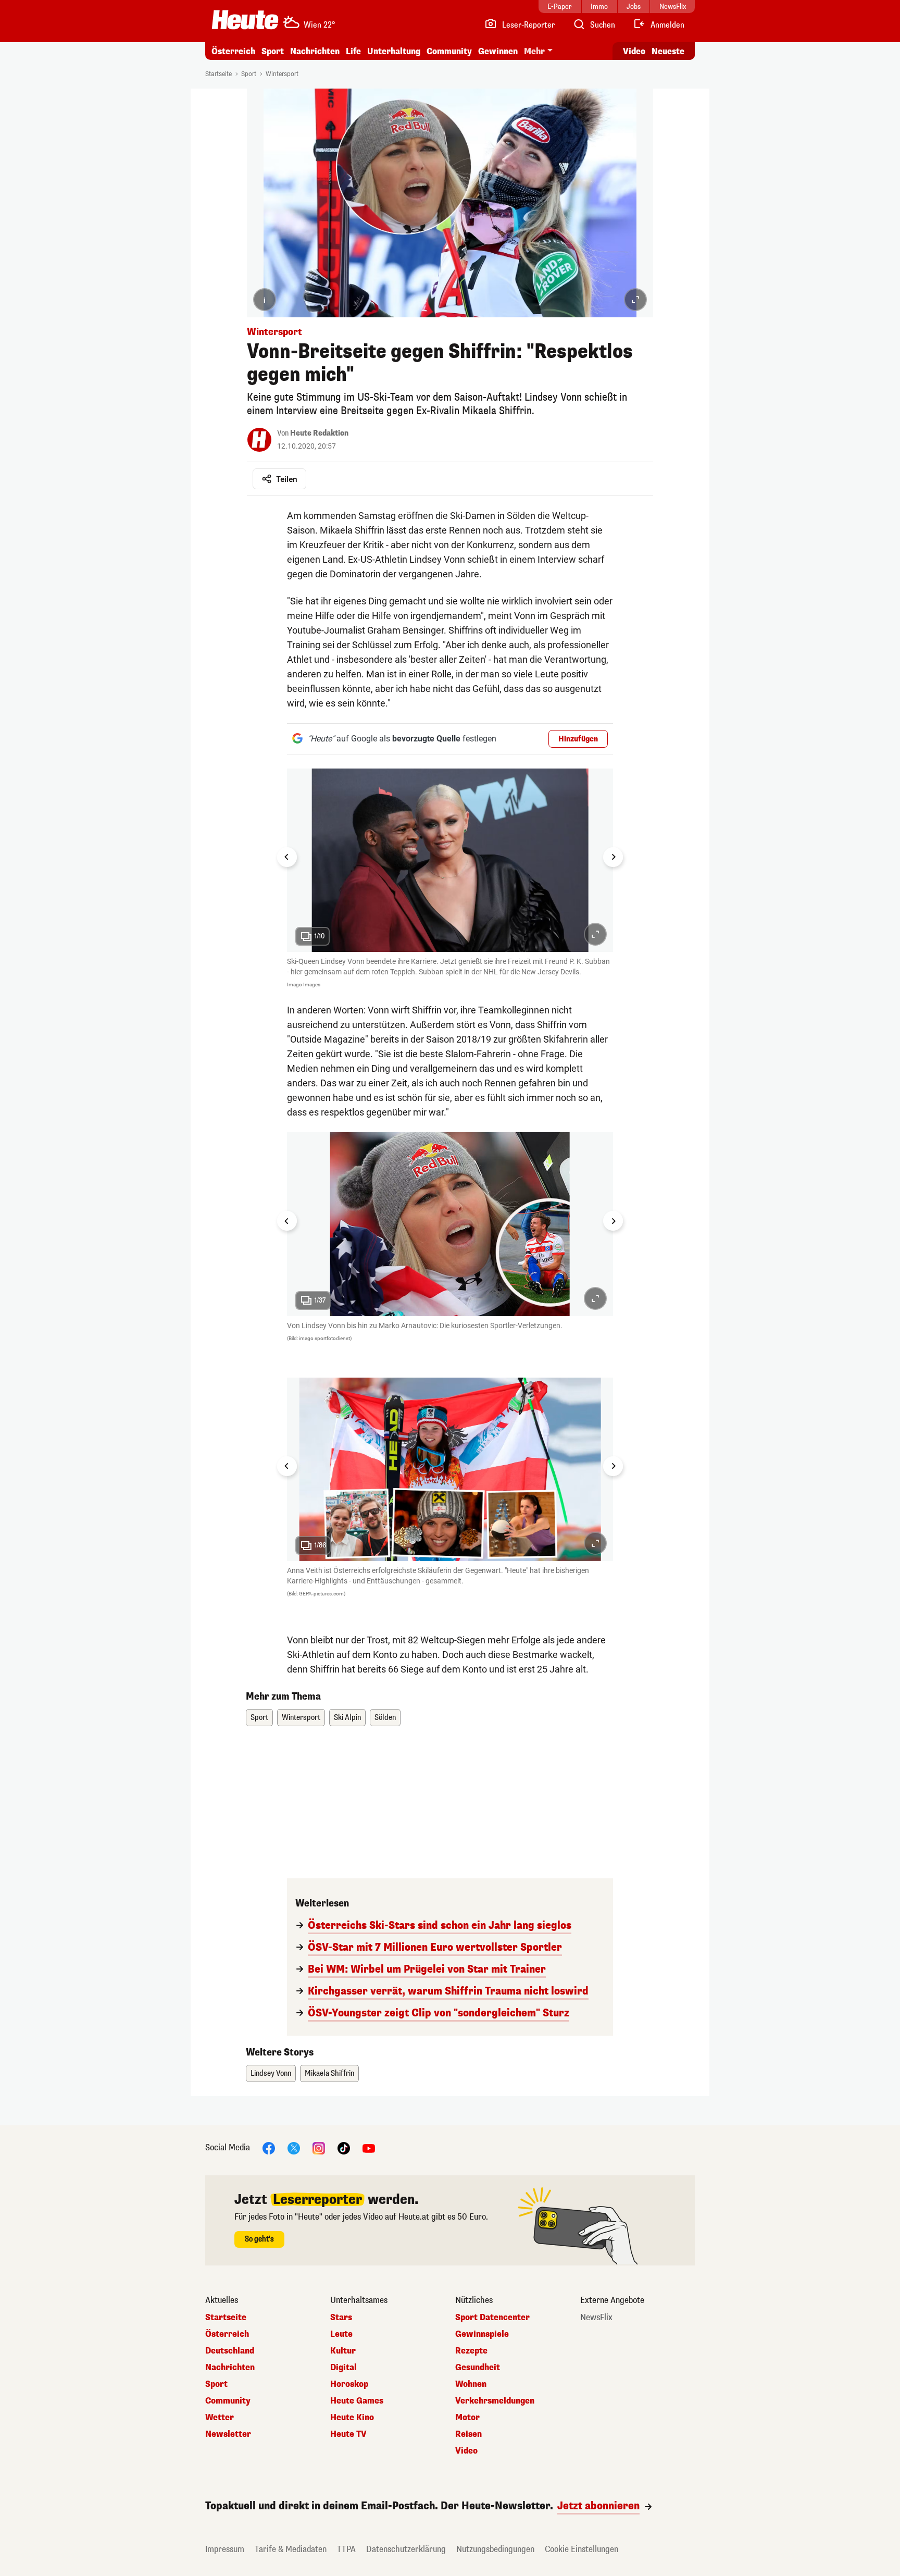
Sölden (385, 1718)
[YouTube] (369, 2148)
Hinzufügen (578, 739)
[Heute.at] (245, 20)
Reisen (468, 2434)
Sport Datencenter (492, 2318)
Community (449, 51)
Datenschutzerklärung (406, 2549)
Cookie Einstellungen (582, 2549)
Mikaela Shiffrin (329, 2073)
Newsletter (228, 2434)
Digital (343, 2368)
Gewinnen (498, 51)
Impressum (225, 2549)
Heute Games (357, 2401)
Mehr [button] (534, 51)
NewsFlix (596, 2318)
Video (634, 51)
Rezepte (471, 2351)
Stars (341, 2318)
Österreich (233, 51)
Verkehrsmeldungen (495, 2401)
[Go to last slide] (287, 857)
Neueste (668, 51)
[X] (294, 2148)
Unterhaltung (394, 51)
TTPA (346, 2549)
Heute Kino (352, 2418)
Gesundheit (478, 2368)
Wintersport (282, 74)
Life (353, 51)
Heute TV (348, 2434)
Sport (273, 51)
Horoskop (349, 2384)
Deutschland (230, 2351)
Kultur (343, 2351)
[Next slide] (613, 857)
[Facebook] (269, 2148)
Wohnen (471, 2384)
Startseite (218, 74)
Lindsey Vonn (271, 2073)
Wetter (220, 2418)
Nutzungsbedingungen (495, 2549)
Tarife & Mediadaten (291, 2549)
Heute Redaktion (319, 433)
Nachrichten (230, 2368)
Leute (341, 2334)
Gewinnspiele (482, 2334)
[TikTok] (344, 2148)
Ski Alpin (347, 1718)
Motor (467, 2418)
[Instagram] (319, 2148)
